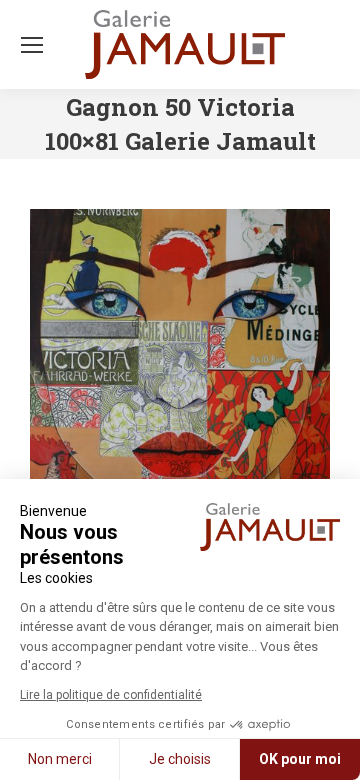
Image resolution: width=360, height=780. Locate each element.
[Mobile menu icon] (32, 45)
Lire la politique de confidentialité (111, 695)
